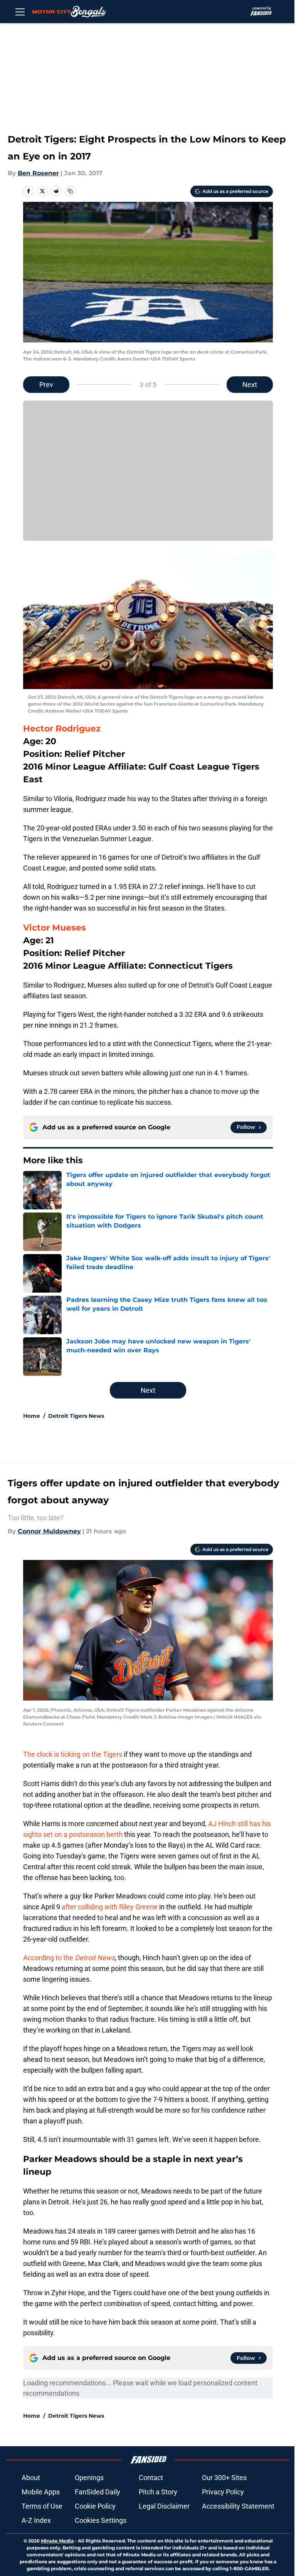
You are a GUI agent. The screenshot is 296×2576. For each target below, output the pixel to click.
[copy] (70, 191)
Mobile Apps (41, 2492)
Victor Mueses (55, 928)
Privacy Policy (223, 2492)
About (31, 2478)
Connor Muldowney (49, 1531)
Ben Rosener (38, 173)
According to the (69, 1958)
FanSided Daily (98, 2492)
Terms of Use (42, 2506)
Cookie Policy (95, 2506)
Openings (89, 2478)
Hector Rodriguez (62, 729)
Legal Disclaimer (164, 2506)
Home (32, 1416)
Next (250, 385)
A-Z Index (36, 2520)
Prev (46, 385)
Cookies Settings (101, 2520)
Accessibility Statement (238, 2506)
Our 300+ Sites (224, 2478)
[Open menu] (20, 12)
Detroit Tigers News (76, 1416)
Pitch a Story (158, 2492)
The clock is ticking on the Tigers (73, 1754)
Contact (151, 2478)
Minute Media (57, 2541)
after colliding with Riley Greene (110, 1907)
